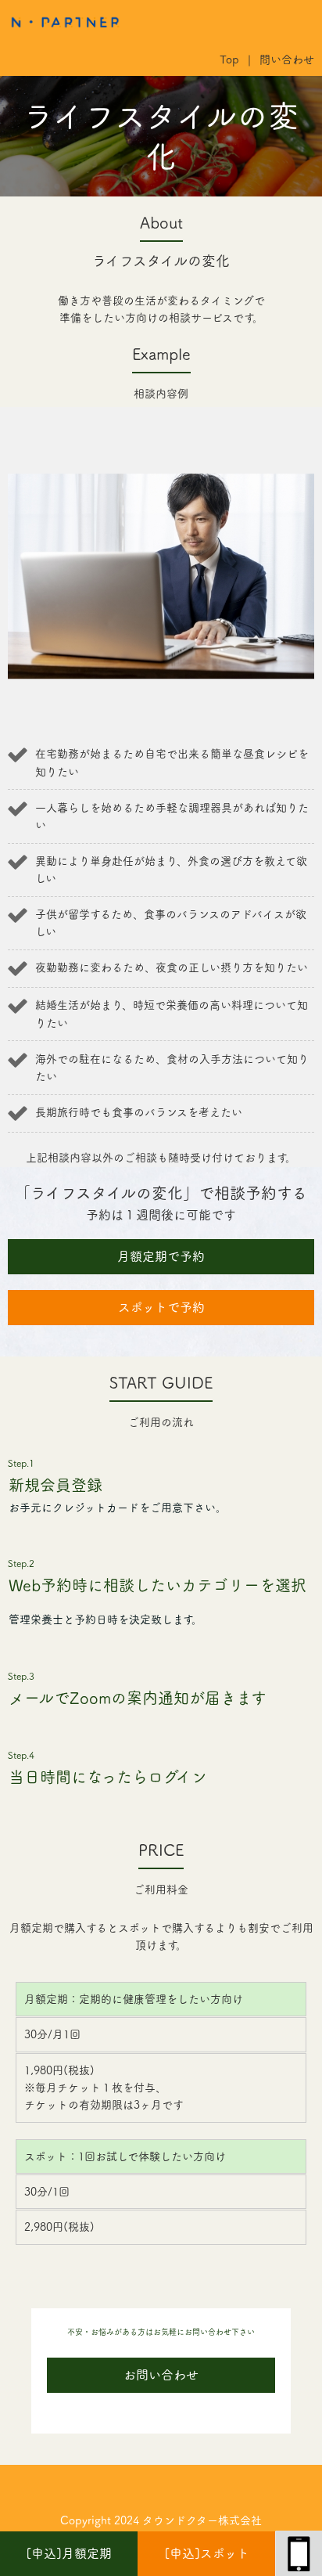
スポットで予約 (161, 1307)
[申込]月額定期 (69, 2553)
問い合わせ (287, 59)
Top (229, 59)
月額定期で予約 (161, 1256)
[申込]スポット (207, 2553)
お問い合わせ (161, 2375)
